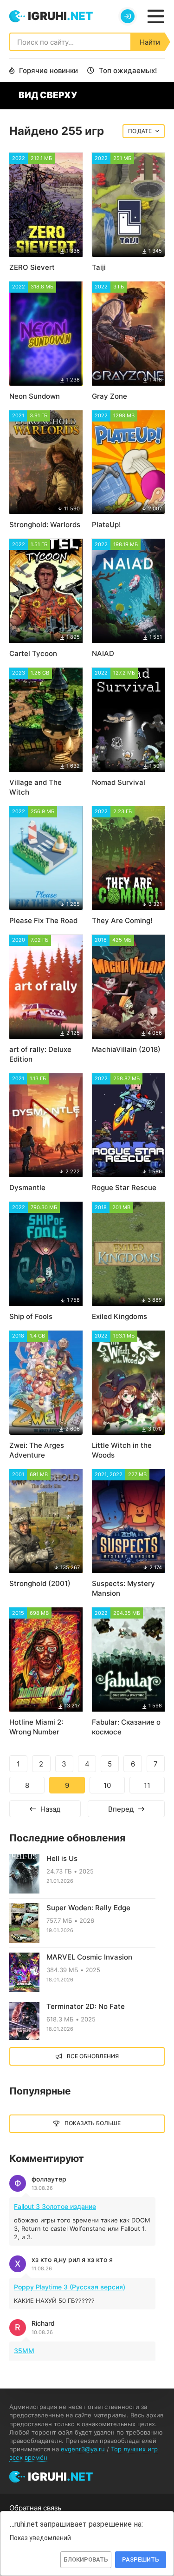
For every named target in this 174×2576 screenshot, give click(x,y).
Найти (150, 42)
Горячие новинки (48, 70)
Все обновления (93, 2056)
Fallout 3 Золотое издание (55, 2206)
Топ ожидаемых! (128, 70)
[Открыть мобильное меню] (155, 16)
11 (147, 1785)
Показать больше (93, 2123)
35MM (24, 2351)
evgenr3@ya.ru (83, 2449)
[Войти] (128, 16)
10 (107, 1785)
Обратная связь (35, 2508)
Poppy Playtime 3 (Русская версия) (70, 2287)
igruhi (60, 16)
